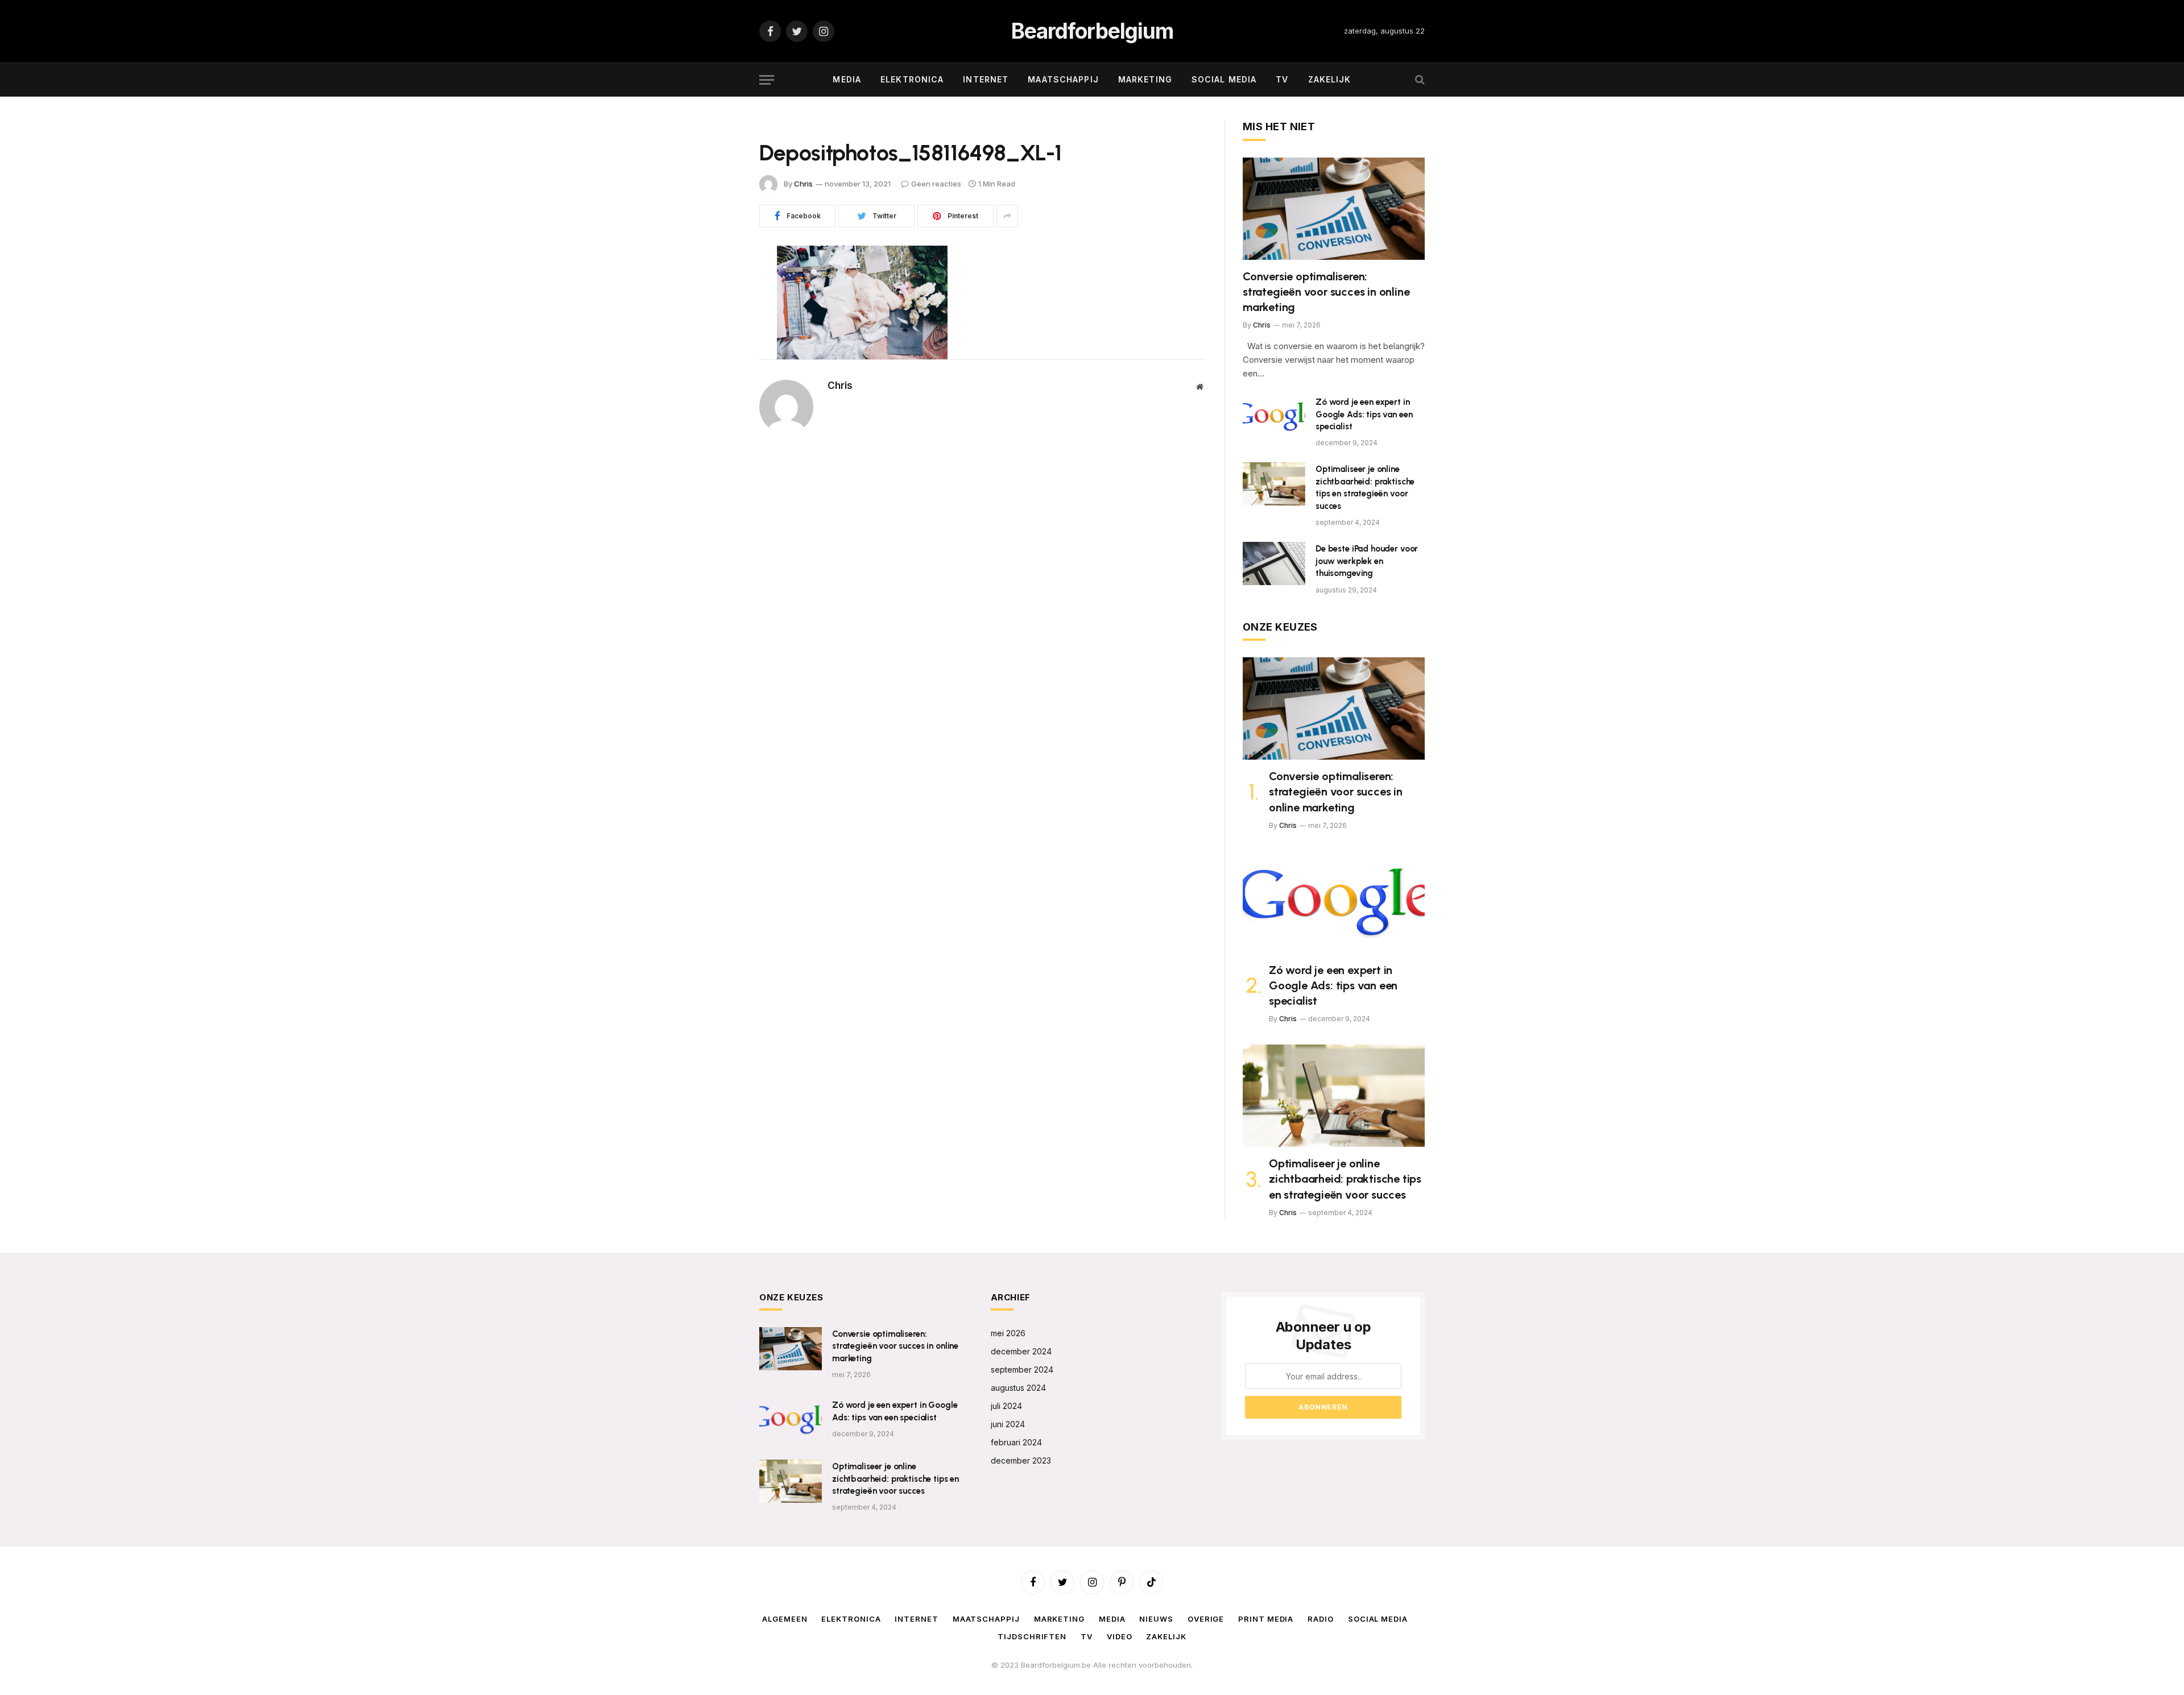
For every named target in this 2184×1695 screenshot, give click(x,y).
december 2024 (1021, 1351)
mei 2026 (1008, 1333)
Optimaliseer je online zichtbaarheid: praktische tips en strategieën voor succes (1365, 487)
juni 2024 (1008, 1424)
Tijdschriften (1032, 1636)
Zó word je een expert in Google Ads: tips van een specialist (1364, 414)
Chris (803, 184)
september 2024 (1022, 1369)
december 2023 (1021, 1460)
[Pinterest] (719, 342)
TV (1282, 79)
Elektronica (912, 79)
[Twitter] (719, 313)
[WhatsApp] (719, 371)
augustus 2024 (1018, 1388)
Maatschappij (1063, 79)
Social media (1224, 79)
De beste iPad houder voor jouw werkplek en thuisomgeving (1367, 561)
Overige (1206, 1619)
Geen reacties (936, 184)
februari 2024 (1016, 1442)
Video (1120, 1636)
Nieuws (1156, 1619)
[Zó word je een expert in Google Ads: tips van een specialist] (1274, 417)
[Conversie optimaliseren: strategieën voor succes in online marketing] (1334, 209)
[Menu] (767, 80)
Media (847, 79)
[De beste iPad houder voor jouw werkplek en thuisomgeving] (1274, 563)
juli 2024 (1006, 1406)
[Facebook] (719, 284)
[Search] (1419, 80)
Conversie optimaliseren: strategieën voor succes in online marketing (1326, 292)
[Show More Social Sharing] (1007, 216)
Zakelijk (1330, 79)
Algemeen (785, 1619)
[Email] (719, 400)
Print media (1266, 1619)
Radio (1321, 1619)
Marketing (1145, 79)
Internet (986, 79)
